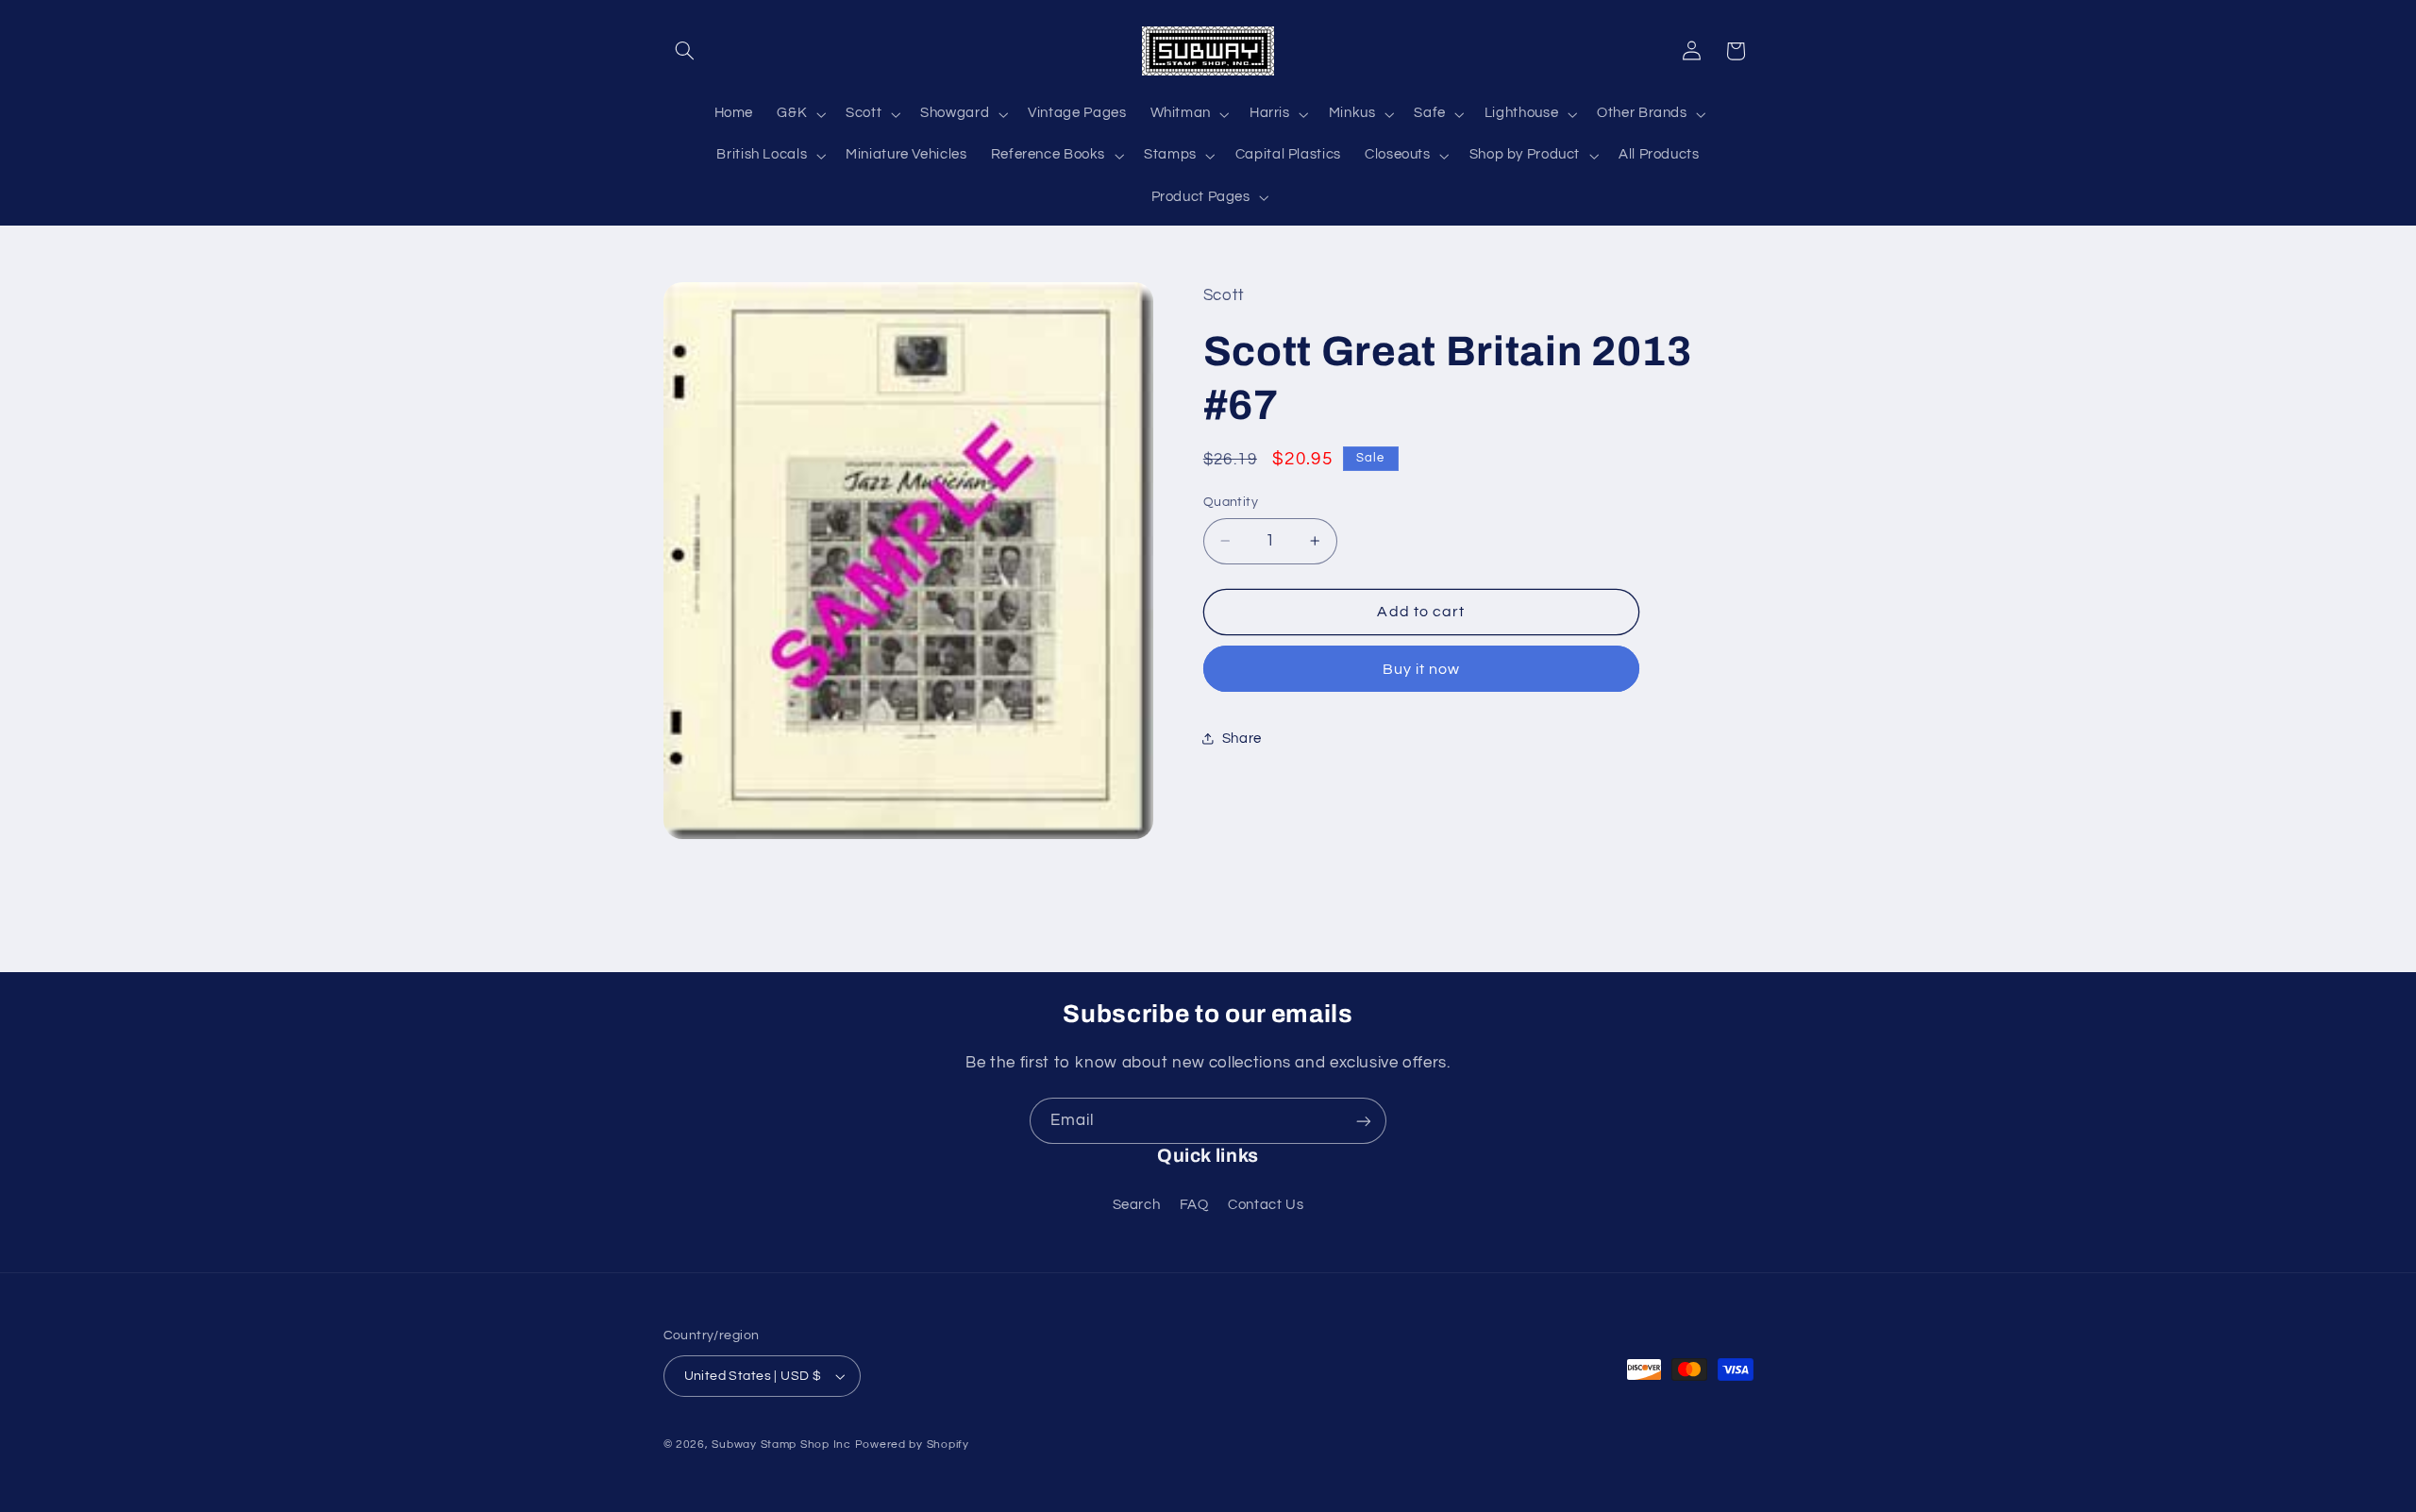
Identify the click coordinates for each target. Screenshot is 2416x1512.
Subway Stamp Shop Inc (781, 1445)
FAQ (1194, 1205)
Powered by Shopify (912, 1445)
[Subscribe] (1364, 1121)
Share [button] (1242, 739)
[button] (685, 51)
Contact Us (1266, 1205)
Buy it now (1422, 669)
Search (1137, 1205)
